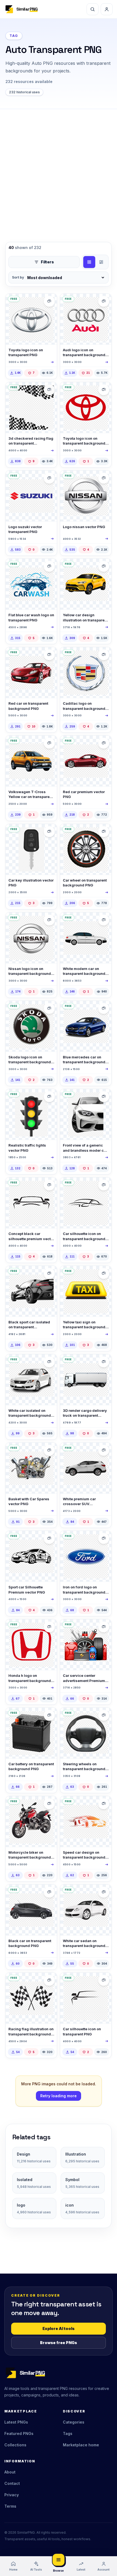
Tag (14, 36)
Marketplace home (81, 2445)
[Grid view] (89, 262)
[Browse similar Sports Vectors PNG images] (49, 390)
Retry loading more (59, 2096)
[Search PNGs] (93, 9)
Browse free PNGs (59, 2343)
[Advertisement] (59, 170)
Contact (12, 2483)
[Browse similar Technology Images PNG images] (49, 1715)
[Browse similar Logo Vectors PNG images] (49, 478)
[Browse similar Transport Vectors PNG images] (49, 301)
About (10, 2472)
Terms (10, 2506)
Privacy (12, 2495)
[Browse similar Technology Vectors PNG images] (49, 1450)
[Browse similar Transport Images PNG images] (49, 743)
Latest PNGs (16, 2422)
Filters (47, 262)
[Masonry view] (101, 262)
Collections (15, 2445)
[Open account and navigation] (107, 9)
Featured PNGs (19, 2433)
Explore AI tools (59, 2328)
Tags (68, 2433)
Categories (74, 2422)
